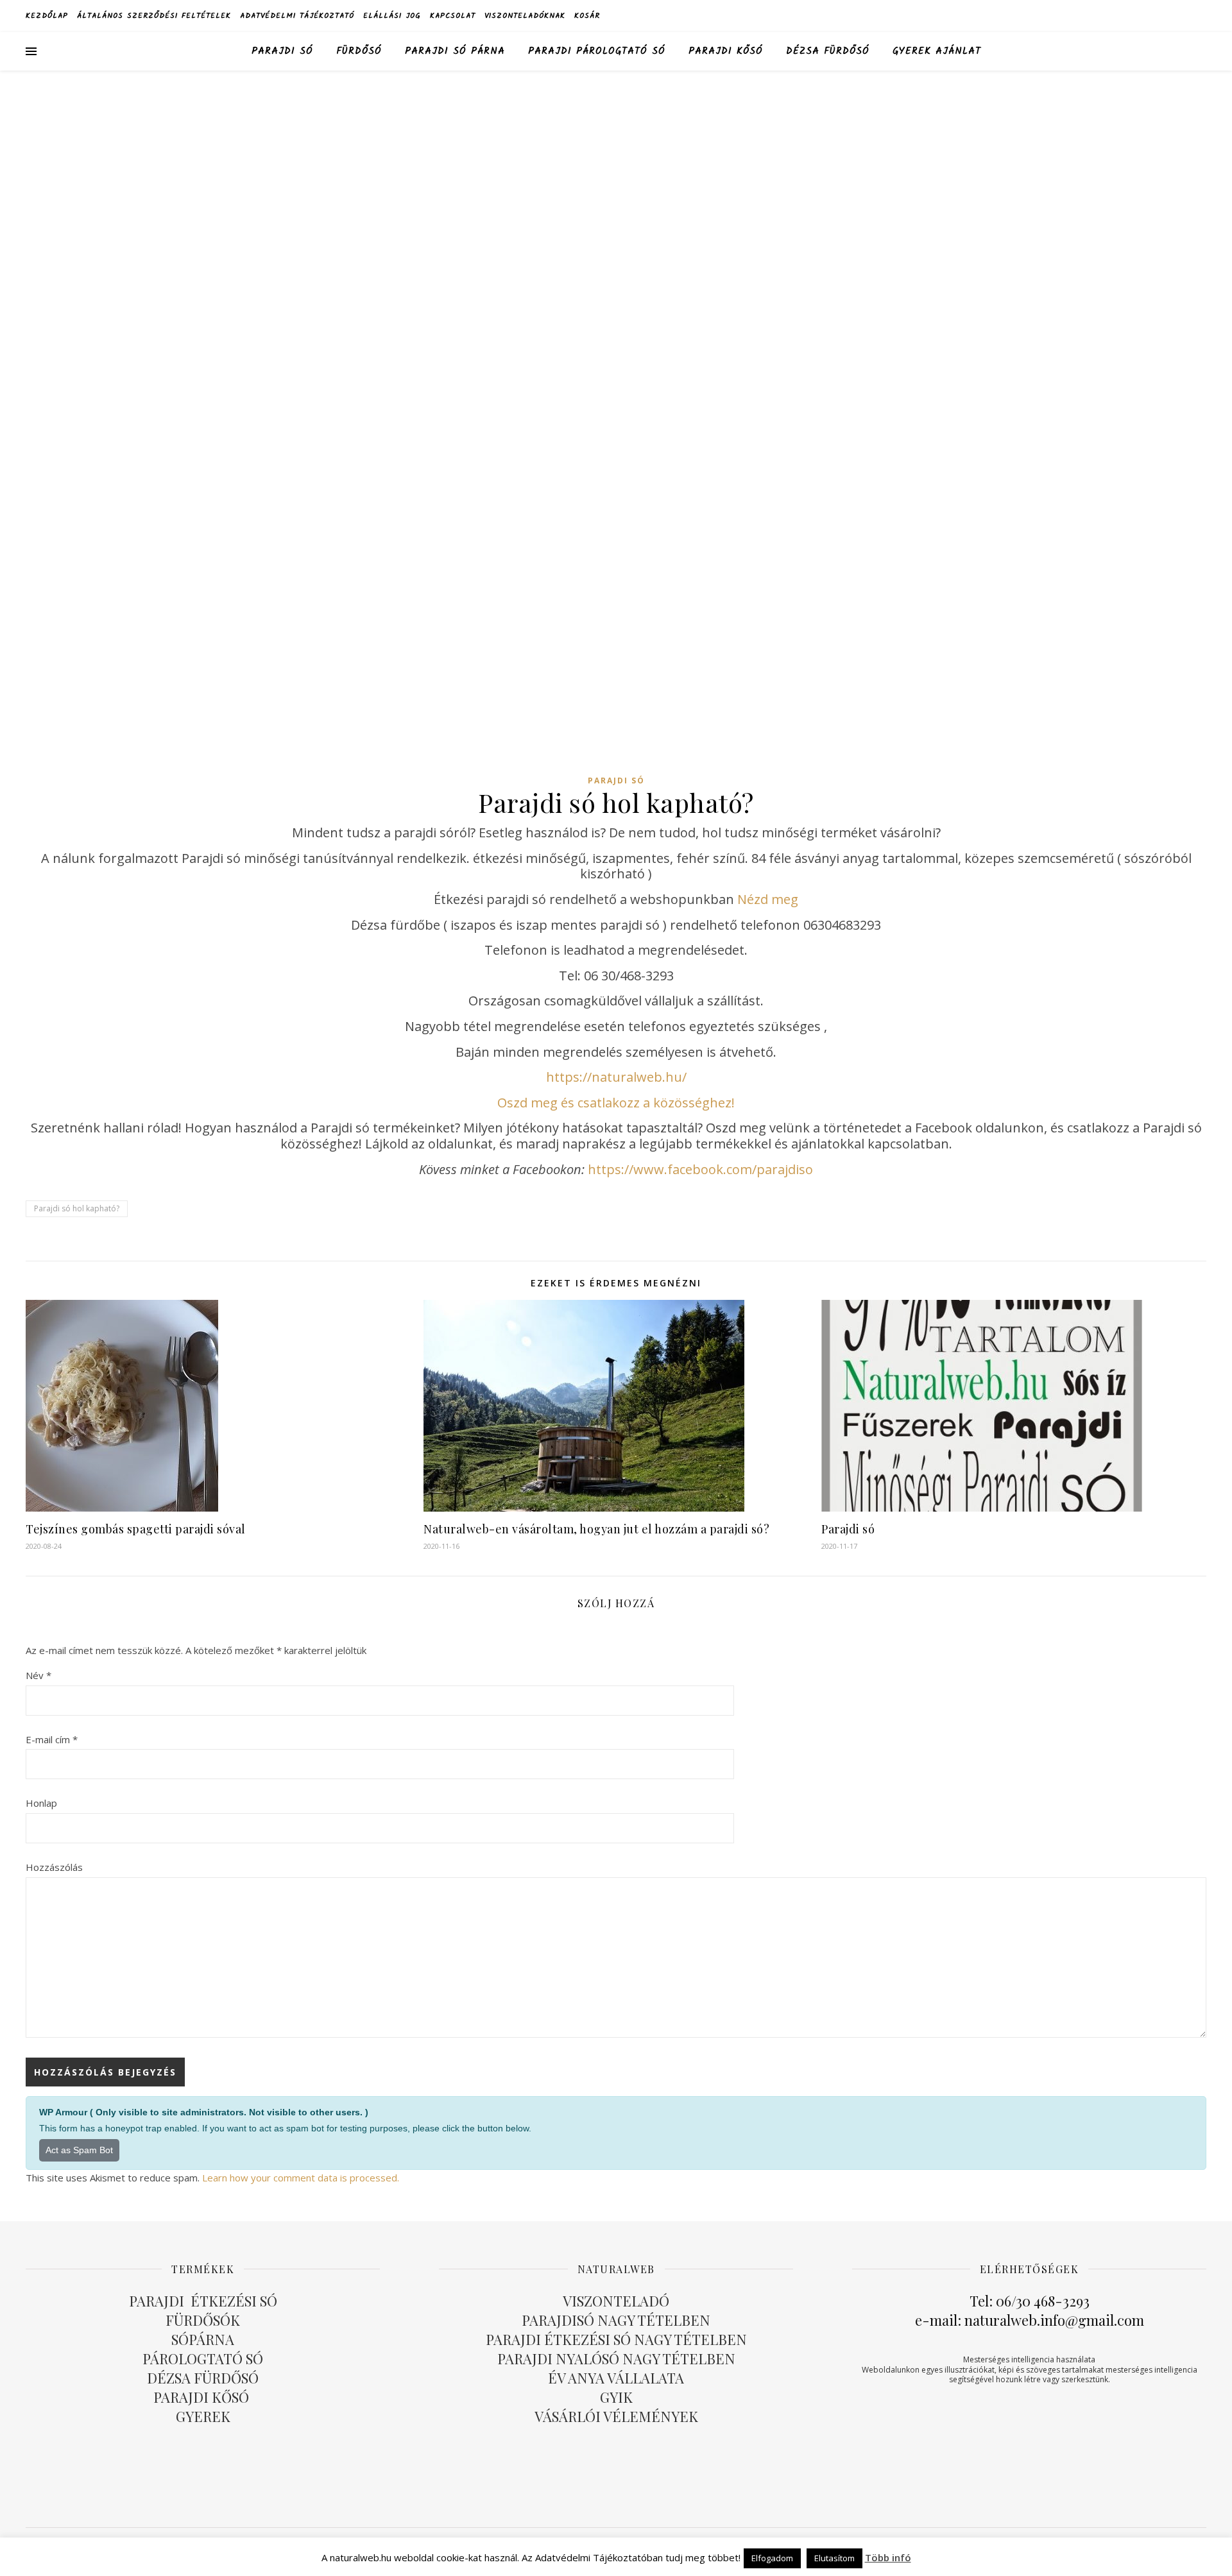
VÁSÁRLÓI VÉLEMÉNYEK (616, 2416)
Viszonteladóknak (525, 16)
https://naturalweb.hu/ (616, 1077)
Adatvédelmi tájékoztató (297, 16)
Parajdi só (282, 51)
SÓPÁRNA (203, 2339)
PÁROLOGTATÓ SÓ (203, 2358)
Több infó (888, 2557)
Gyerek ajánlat (937, 51)
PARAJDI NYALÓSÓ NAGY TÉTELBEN (616, 2358)
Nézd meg (768, 899)
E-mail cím (52, 1739)
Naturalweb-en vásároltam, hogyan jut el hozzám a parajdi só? (596, 1529)
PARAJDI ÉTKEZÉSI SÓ (203, 2301)
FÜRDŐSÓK (203, 2320)
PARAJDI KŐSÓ (203, 2397)
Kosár (587, 16)
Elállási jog (392, 16)
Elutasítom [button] (834, 2558)
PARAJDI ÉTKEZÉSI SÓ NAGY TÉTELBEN (616, 2339)
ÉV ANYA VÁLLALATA (616, 2378)
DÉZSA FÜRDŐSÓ (828, 51)
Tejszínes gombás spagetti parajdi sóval (136, 1529)
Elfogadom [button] (772, 2558)
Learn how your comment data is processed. (301, 2178)
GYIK (616, 2397)
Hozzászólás (54, 1867)
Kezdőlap (47, 16)
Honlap (41, 1803)
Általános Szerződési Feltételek (154, 16)
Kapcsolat (453, 16)
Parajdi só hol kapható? (77, 1208)
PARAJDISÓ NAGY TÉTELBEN (616, 2320)
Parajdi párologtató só (597, 51)
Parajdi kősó (726, 51)
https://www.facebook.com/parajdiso (700, 1169)
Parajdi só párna (455, 51)
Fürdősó (359, 51)
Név (38, 1675)
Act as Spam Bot (79, 2150)
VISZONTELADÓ (616, 2301)
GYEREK (203, 2416)
